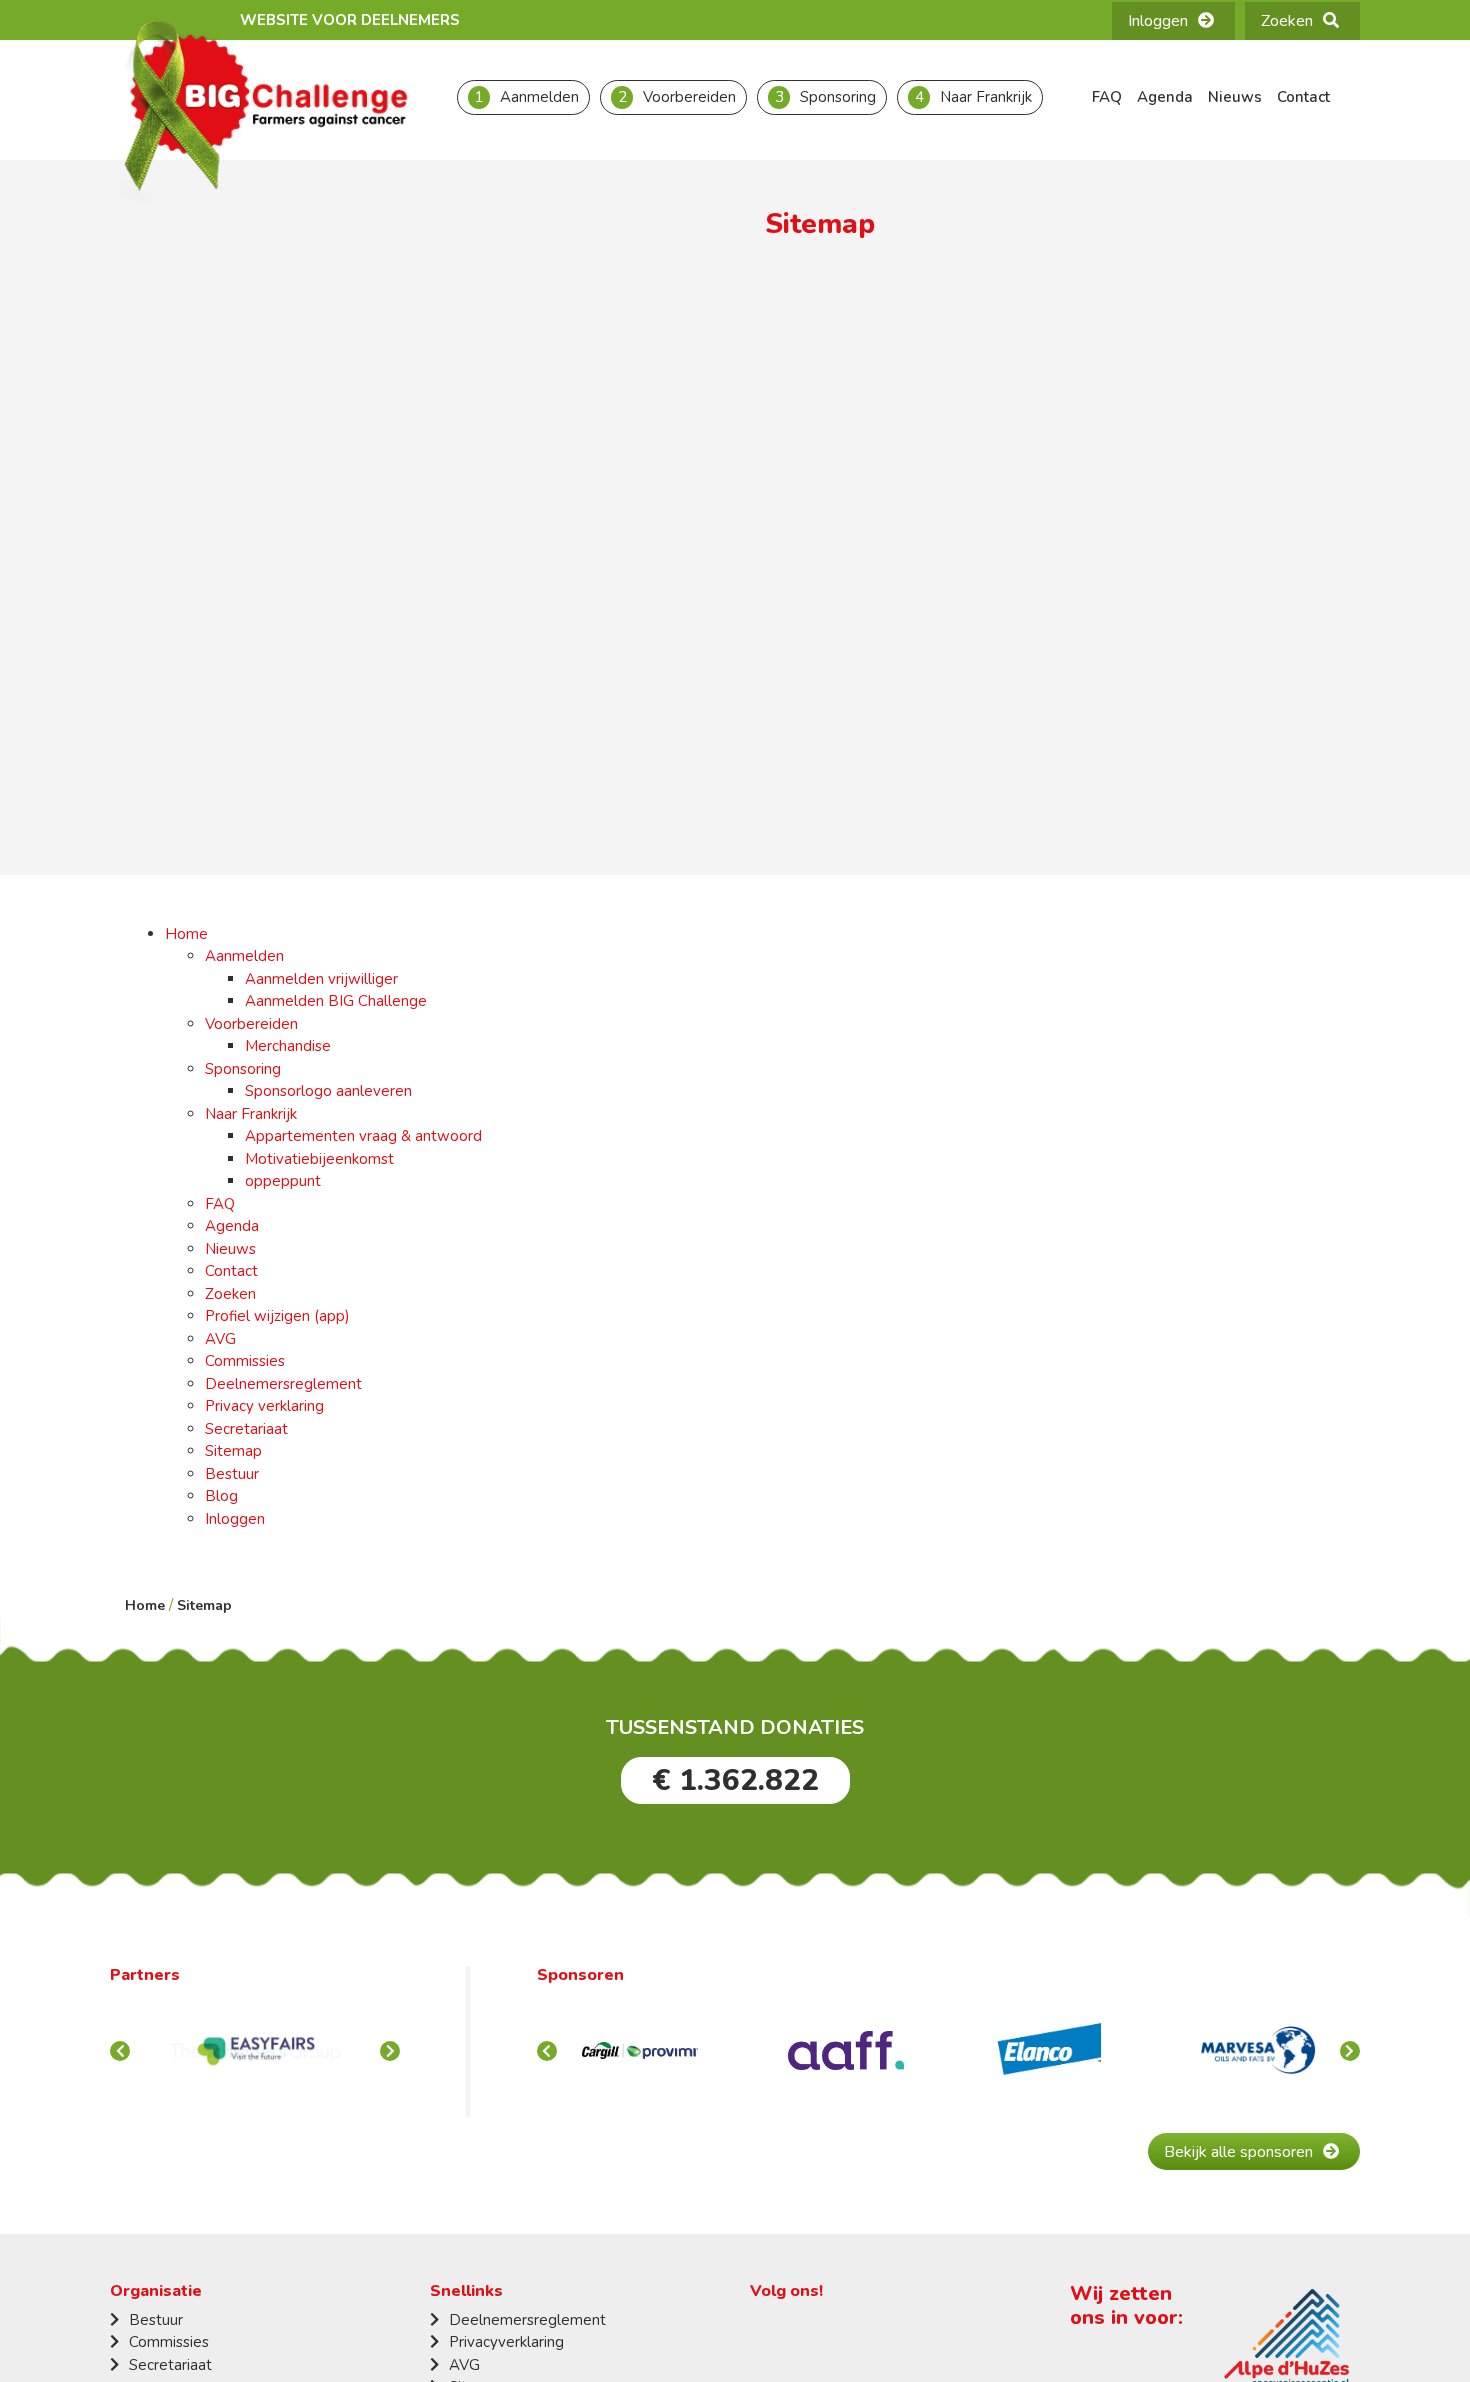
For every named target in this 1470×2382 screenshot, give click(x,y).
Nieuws (1235, 97)
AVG (220, 1339)
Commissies (245, 1361)
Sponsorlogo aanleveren (328, 1091)
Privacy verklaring (264, 1406)
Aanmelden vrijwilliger (321, 979)
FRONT (390, 2051)
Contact (1303, 97)
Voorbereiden (689, 97)
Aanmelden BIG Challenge (336, 1001)
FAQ (1107, 97)
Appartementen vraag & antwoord (363, 1136)
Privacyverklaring (506, 2342)
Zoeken (1287, 21)
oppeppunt (283, 1181)
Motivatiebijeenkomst (319, 1159)
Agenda (1165, 97)
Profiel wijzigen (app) (277, 1316)
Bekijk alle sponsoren (1238, 2152)
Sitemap (233, 1451)
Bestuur (232, 1474)
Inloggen (1158, 21)
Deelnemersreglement (283, 1384)
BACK (120, 2051)
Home (186, 934)
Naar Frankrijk (986, 97)
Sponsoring (838, 97)
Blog (221, 1496)
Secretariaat (246, 1429)
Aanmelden (539, 97)
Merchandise (288, 1046)
